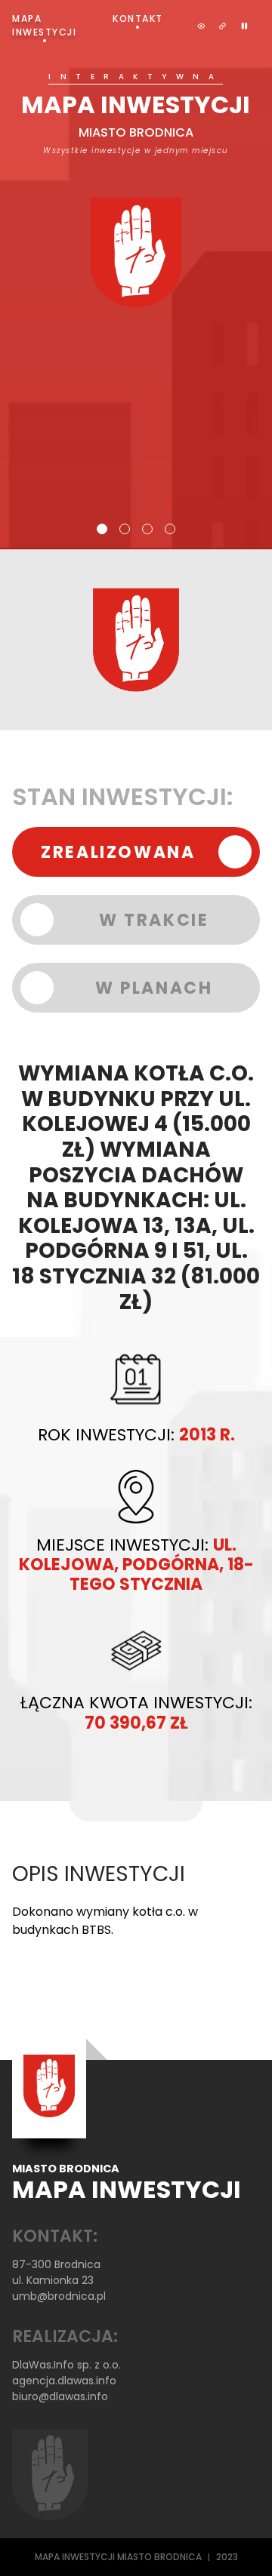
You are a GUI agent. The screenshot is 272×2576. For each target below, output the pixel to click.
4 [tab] (170, 529)
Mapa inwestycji (44, 25)
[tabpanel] (136, 190)
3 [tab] (147, 529)
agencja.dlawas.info (64, 2381)
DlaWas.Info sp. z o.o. (66, 2365)
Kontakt (138, 18)
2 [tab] (125, 529)
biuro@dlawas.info (60, 2396)
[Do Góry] (240, 2544)
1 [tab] (102, 529)
